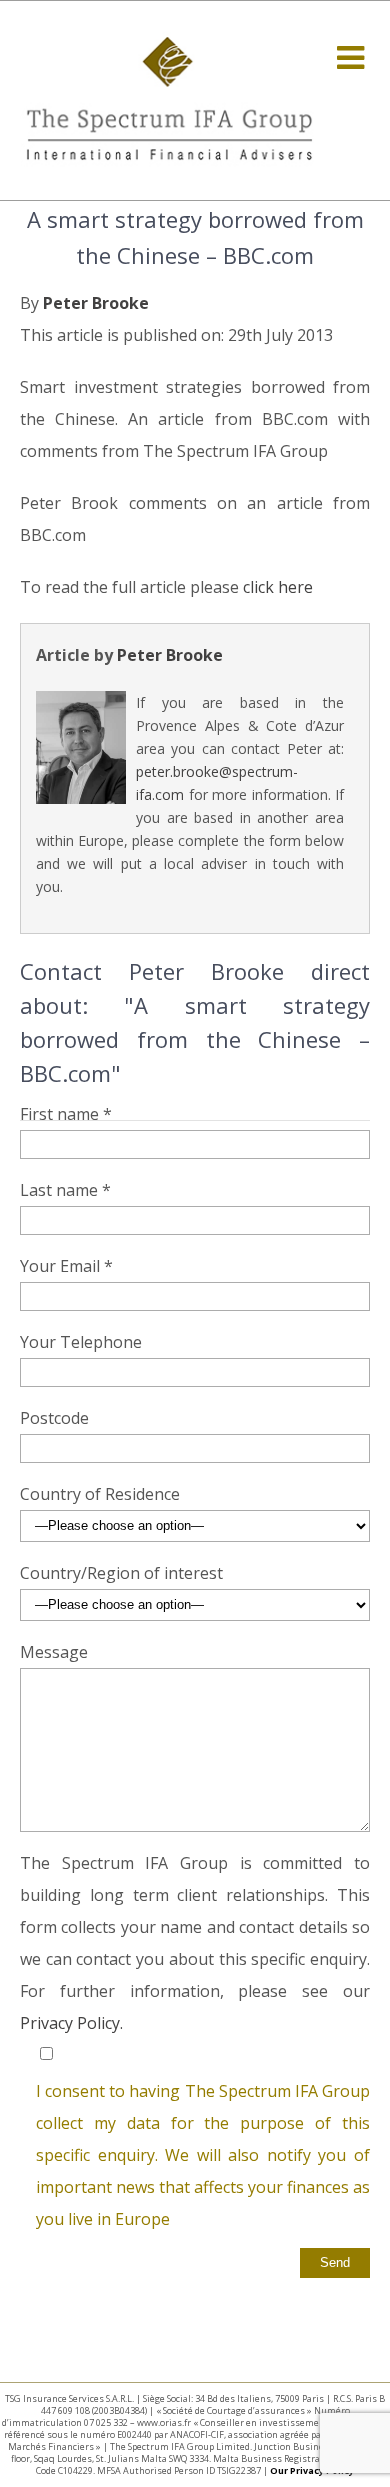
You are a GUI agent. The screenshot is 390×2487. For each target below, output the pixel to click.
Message (54, 1652)
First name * (66, 1114)
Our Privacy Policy (312, 2470)
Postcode (54, 1418)
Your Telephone (81, 1342)
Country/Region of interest (121, 1573)
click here (278, 587)
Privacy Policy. (71, 2023)
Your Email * (66, 1266)
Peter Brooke (96, 303)
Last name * (65, 1190)
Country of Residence (100, 1494)
